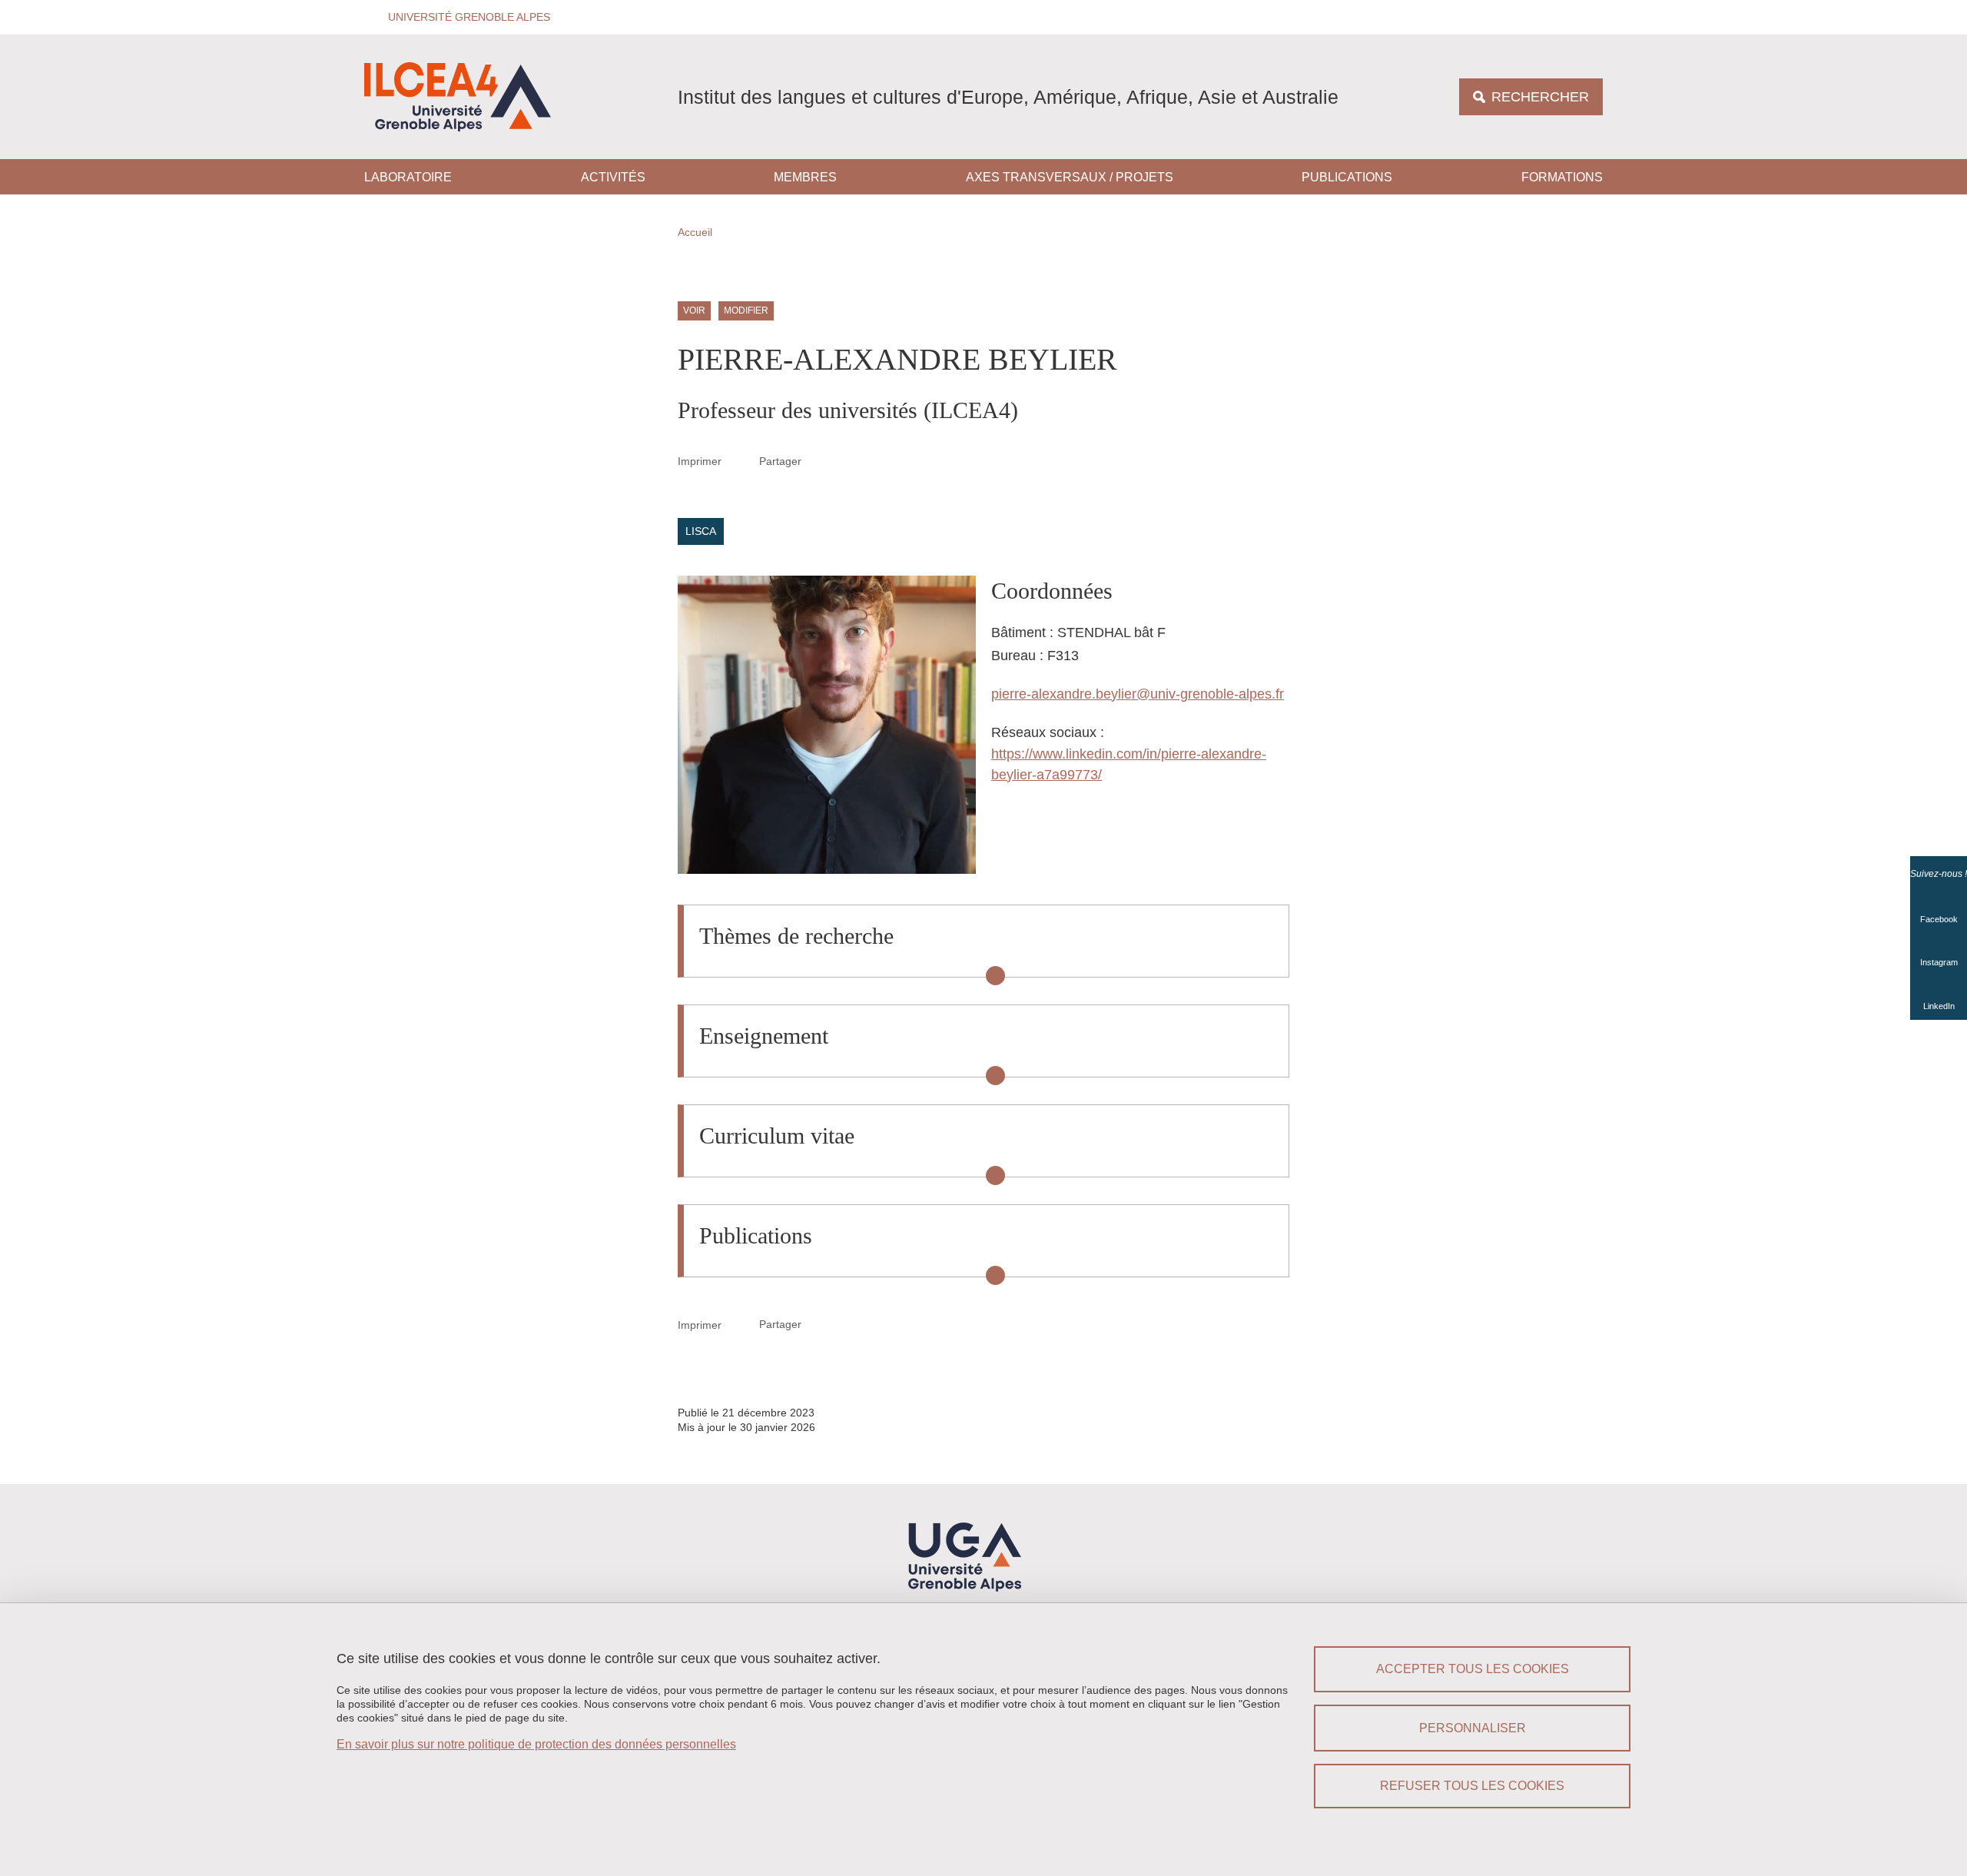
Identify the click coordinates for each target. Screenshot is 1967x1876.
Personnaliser (1473, 1728)
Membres (805, 177)
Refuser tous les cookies (1472, 1786)
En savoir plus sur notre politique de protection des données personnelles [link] (536, 1744)
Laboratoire (408, 177)
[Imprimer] (741, 461)
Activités (613, 177)
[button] (464, 17)
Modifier (746, 311)
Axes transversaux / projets (1070, 177)
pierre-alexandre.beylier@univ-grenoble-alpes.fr (1138, 694)
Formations (1562, 177)
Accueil (695, 232)
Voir (694, 311)
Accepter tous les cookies (1473, 1669)
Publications (1347, 177)
